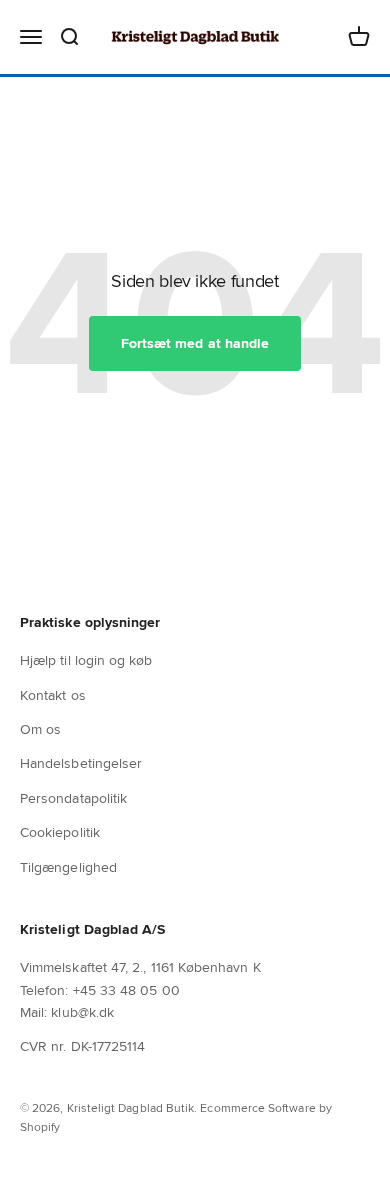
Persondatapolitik (73, 798)
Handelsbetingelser (81, 763)
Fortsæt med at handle (195, 343)
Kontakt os (53, 695)
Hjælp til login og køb (86, 660)
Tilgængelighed (68, 867)
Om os (40, 729)
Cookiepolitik (60, 832)
